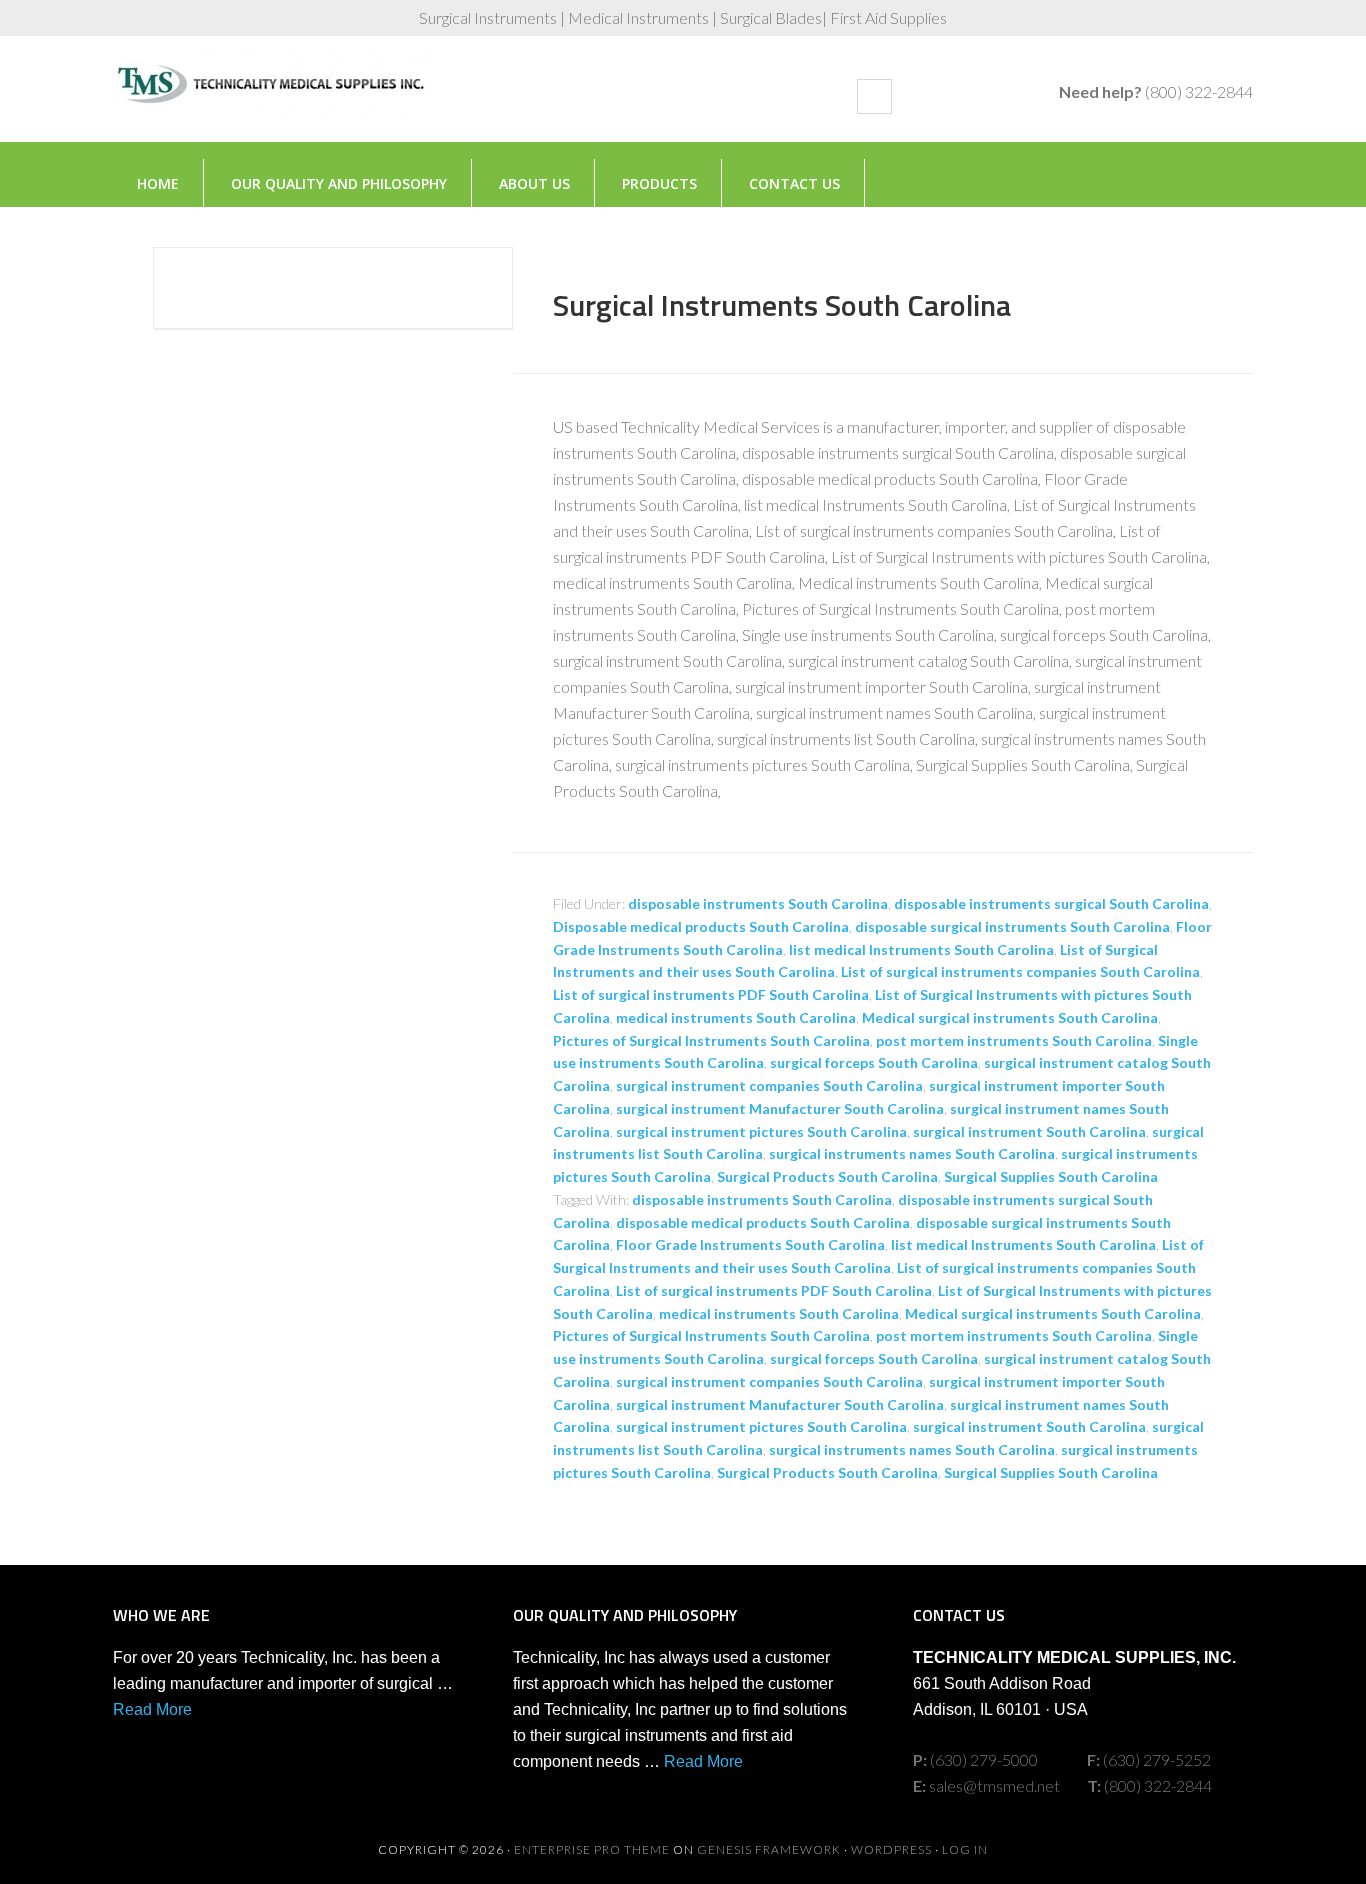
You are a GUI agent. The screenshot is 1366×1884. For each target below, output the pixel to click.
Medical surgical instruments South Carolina (1010, 1017)
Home (158, 183)
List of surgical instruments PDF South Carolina (711, 994)
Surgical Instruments (273, 99)
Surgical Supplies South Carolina (1051, 1176)
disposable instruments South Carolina (758, 903)
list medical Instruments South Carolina (921, 949)
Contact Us (794, 183)
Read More (152, 1709)
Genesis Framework (769, 1849)
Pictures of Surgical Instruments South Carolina (711, 1040)
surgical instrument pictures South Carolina (761, 1131)
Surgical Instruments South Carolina (782, 305)
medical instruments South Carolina (736, 1017)
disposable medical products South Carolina (763, 1222)
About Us (534, 183)
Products (659, 183)
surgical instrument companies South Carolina (769, 1085)
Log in (965, 1849)
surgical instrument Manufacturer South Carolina (780, 1108)
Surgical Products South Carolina (827, 1176)
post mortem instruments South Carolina (1014, 1040)
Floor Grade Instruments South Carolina (750, 1244)
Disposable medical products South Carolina (701, 926)
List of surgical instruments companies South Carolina (1020, 971)
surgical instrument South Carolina (1029, 1131)
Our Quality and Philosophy (339, 183)
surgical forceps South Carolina (874, 1062)
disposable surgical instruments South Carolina (1012, 926)
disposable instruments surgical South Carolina (1051, 903)
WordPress (891, 1849)
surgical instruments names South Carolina (912, 1153)
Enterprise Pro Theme (592, 1849)
